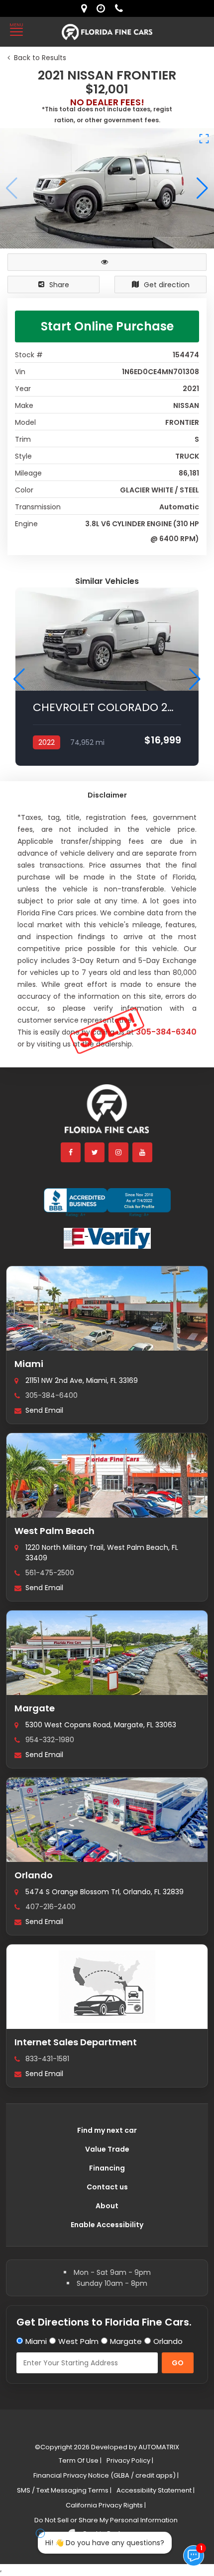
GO (178, 2363)
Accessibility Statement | (156, 2490)
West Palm (78, 2341)
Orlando (34, 1875)
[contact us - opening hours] (103, 8)
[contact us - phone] (121, 8)
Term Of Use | (80, 2460)
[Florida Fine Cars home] (107, 1113)
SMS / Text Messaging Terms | (64, 2490)
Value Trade (107, 2149)
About (107, 2206)
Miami (29, 1364)
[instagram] (119, 1152)
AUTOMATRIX (158, 2447)
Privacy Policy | (130, 2460)
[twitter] (95, 1152)
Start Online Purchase (107, 326)
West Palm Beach (54, 1531)
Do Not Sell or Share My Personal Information (106, 2520)
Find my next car (107, 2130)
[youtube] (143, 1152)
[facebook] (71, 1152)
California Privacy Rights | (106, 2505)
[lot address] (86, 8)
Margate (35, 1708)
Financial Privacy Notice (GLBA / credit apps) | (106, 2475)
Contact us (107, 2187)
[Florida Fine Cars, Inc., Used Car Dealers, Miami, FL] (107, 1203)
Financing (107, 2168)
